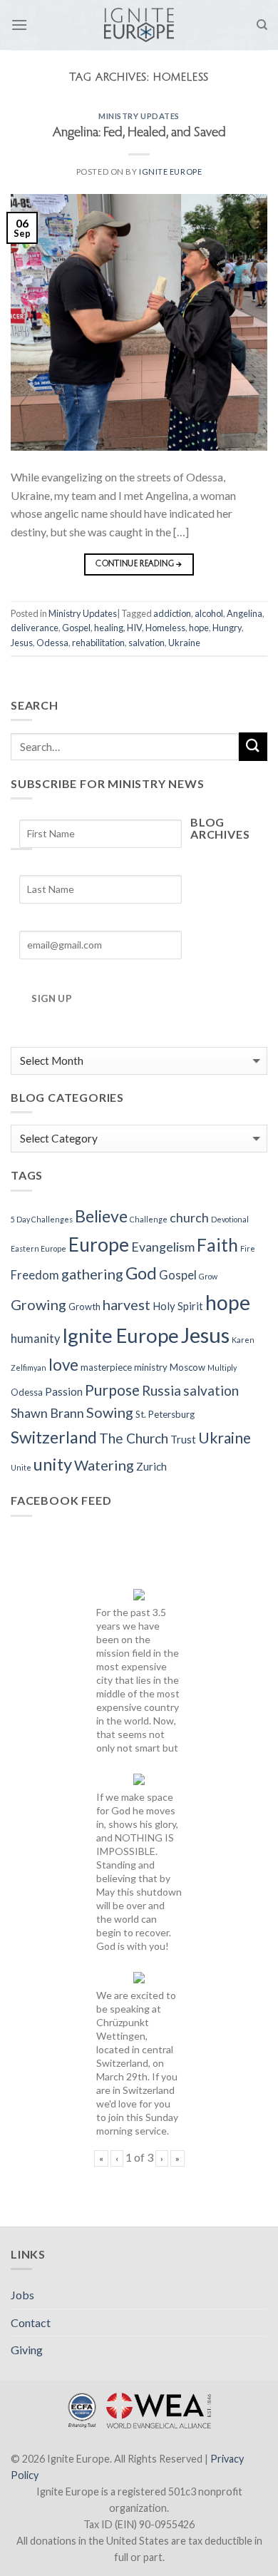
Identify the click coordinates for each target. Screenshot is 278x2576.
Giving (27, 2350)
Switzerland (54, 1437)
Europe (99, 1244)
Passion (64, 1391)
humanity (35, 1339)
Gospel (76, 628)
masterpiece (106, 1367)
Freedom (35, 1275)
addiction (172, 613)
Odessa (52, 643)
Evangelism (163, 1247)
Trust (183, 1439)
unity (53, 1464)
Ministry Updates (139, 116)
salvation (146, 643)
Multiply (222, 1368)
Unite (21, 1467)
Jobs (22, 2295)
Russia (161, 1390)
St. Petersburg (165, 1414)
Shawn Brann (47, 1413)
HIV (134, 628)
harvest (127, 1304)
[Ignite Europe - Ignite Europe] (139, 25)
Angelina (244, 613)
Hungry (227, 628)
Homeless (165, 628)
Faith (217, 1245)
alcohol (209, 613)
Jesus (22, 643)
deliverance (35, 628)
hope (199, 628)
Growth (84, 1307)
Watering (104, 1465)
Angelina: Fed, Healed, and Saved (139, 133)
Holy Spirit (178, 1306)
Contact (31, 2322)
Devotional (230, 1219)
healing (109, 628)
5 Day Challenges (42, 1219)
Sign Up (52, 998)
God (141, 1273)
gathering (92, 1274)
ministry (151, 1367)
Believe (101, 1216)
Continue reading (139, 564)
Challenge (149, 1219)
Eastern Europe (38, 1248)
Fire (248, 1248)
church (189, 1217)
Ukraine (184, 643)
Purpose (112, 1390)
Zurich (151, 1466)
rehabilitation (98, 643)
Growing (38, 1304)
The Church (134, 1438)
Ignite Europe (170, 172)
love (63, 1365)
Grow (208, 1276)
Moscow (187, 1367)
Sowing (110, 1412)
